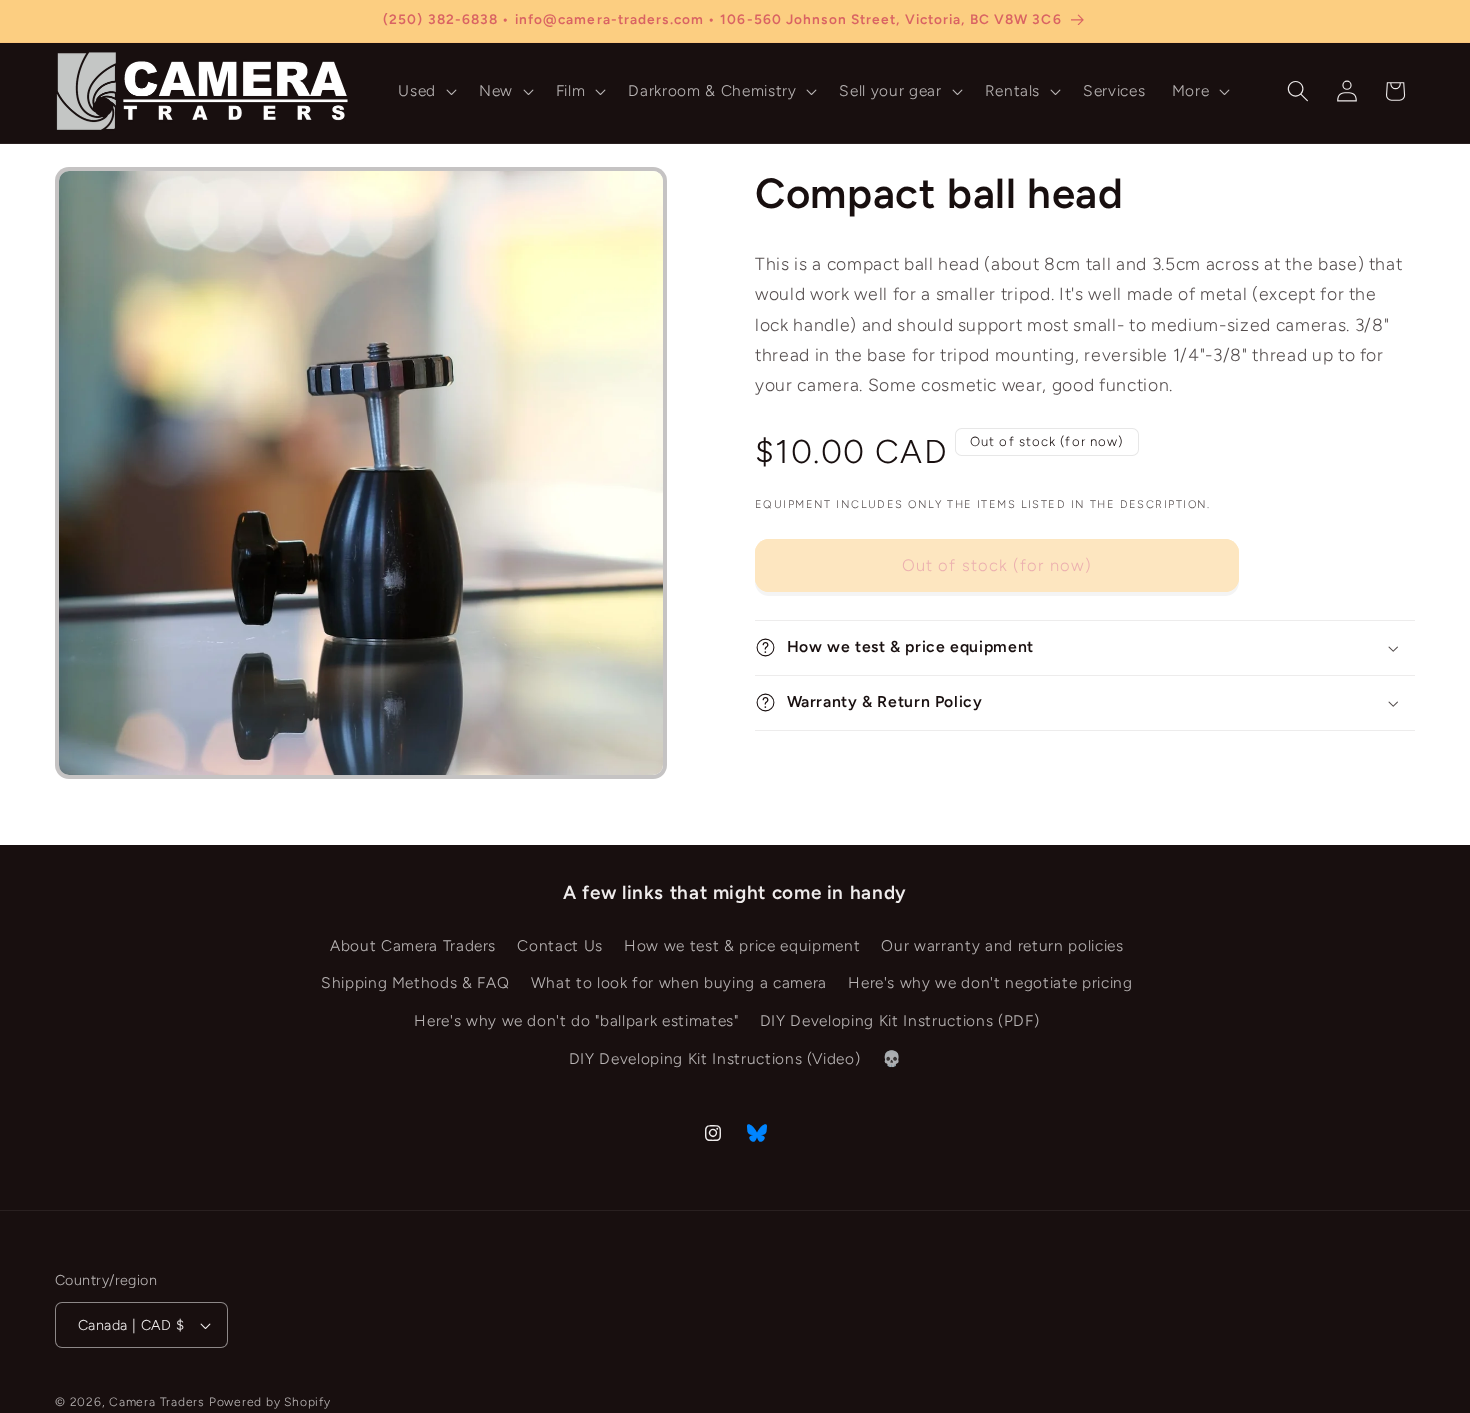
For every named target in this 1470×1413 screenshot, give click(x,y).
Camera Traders (157, 1402)
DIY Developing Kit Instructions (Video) (715, 1058)
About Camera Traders (413, 945)
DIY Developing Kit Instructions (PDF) (899, 1020)
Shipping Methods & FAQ (415, 983)
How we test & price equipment (742, 945)
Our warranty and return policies (1002, 945)
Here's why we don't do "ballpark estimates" (576, 1020)
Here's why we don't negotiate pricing (990, 983)
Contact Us (560, 945)
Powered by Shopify (270, 1402)
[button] (425, 91)
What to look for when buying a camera (679, 983)
